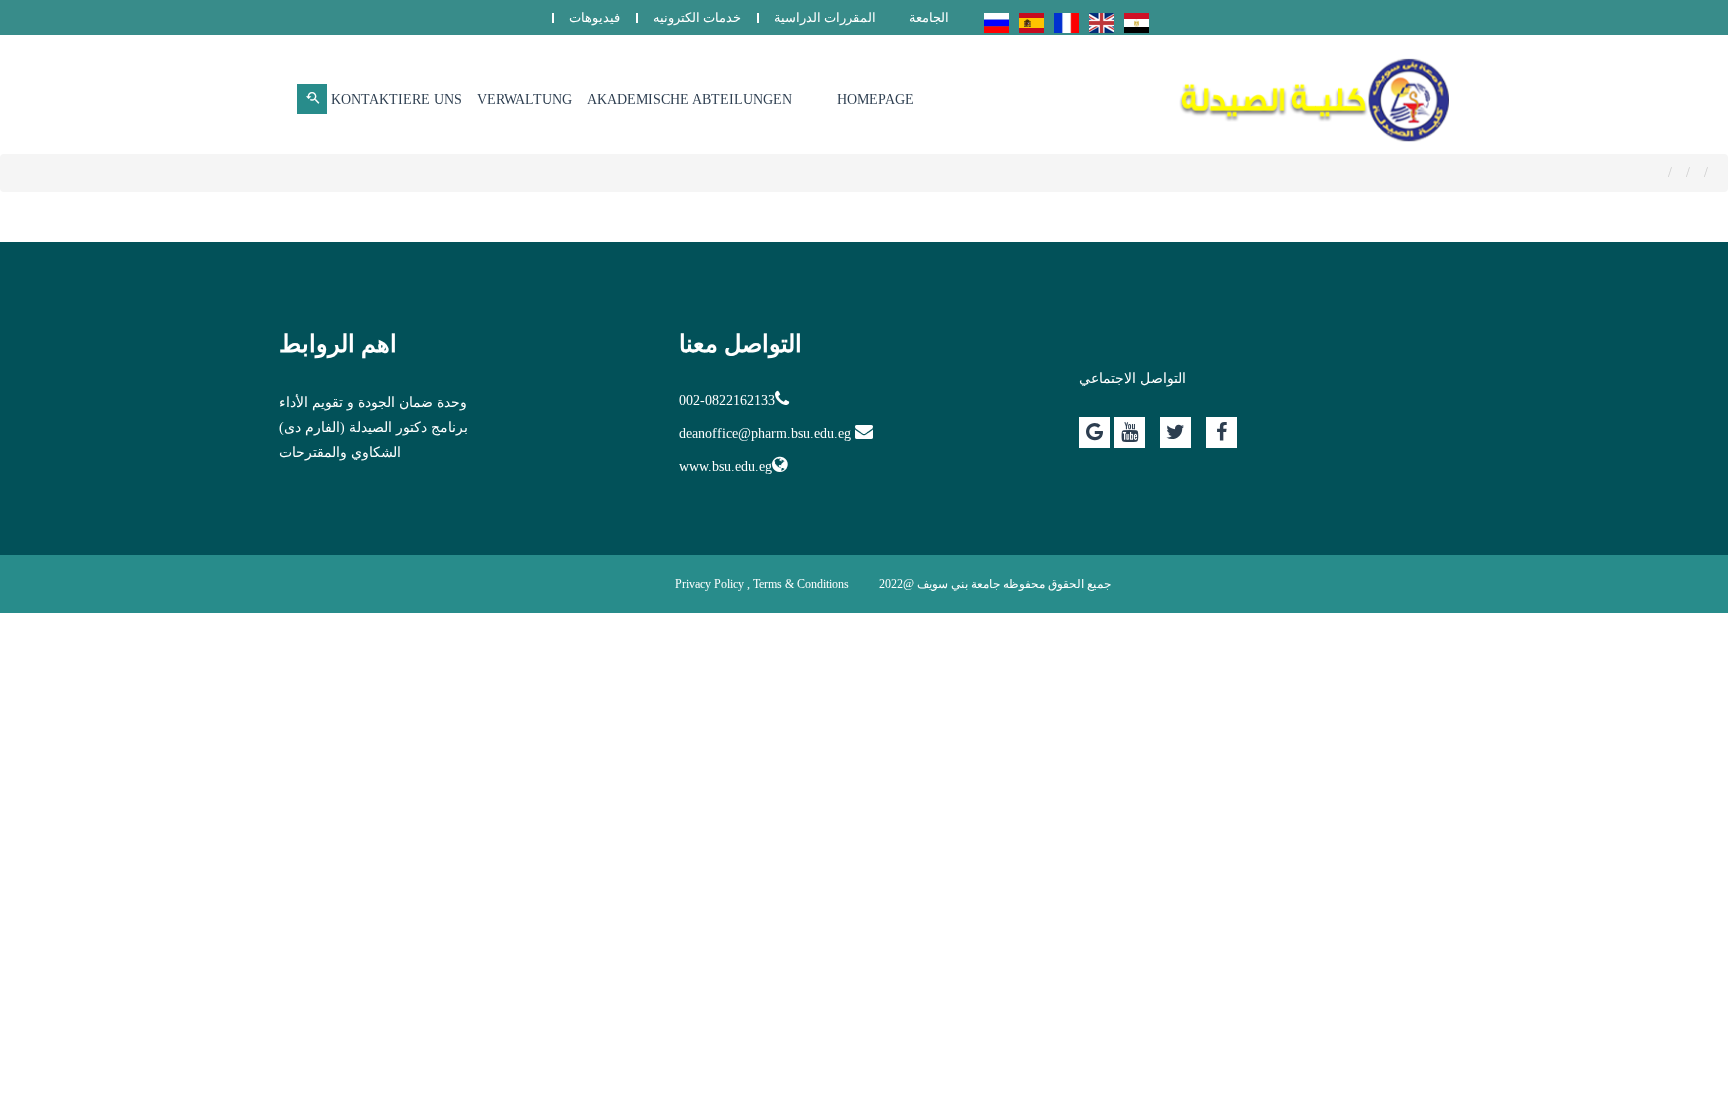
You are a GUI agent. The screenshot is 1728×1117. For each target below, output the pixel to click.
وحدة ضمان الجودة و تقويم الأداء (373, 402)
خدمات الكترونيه (697, 17)
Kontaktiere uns (396, 99)
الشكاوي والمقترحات (340, 452)
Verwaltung (524, 99)
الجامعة (929, 17)
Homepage (875, 99)
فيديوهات (594, 17)
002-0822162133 (727, 400)
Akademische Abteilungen (689, 99)
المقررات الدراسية (825, 17)
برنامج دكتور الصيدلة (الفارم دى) (373, 427)
